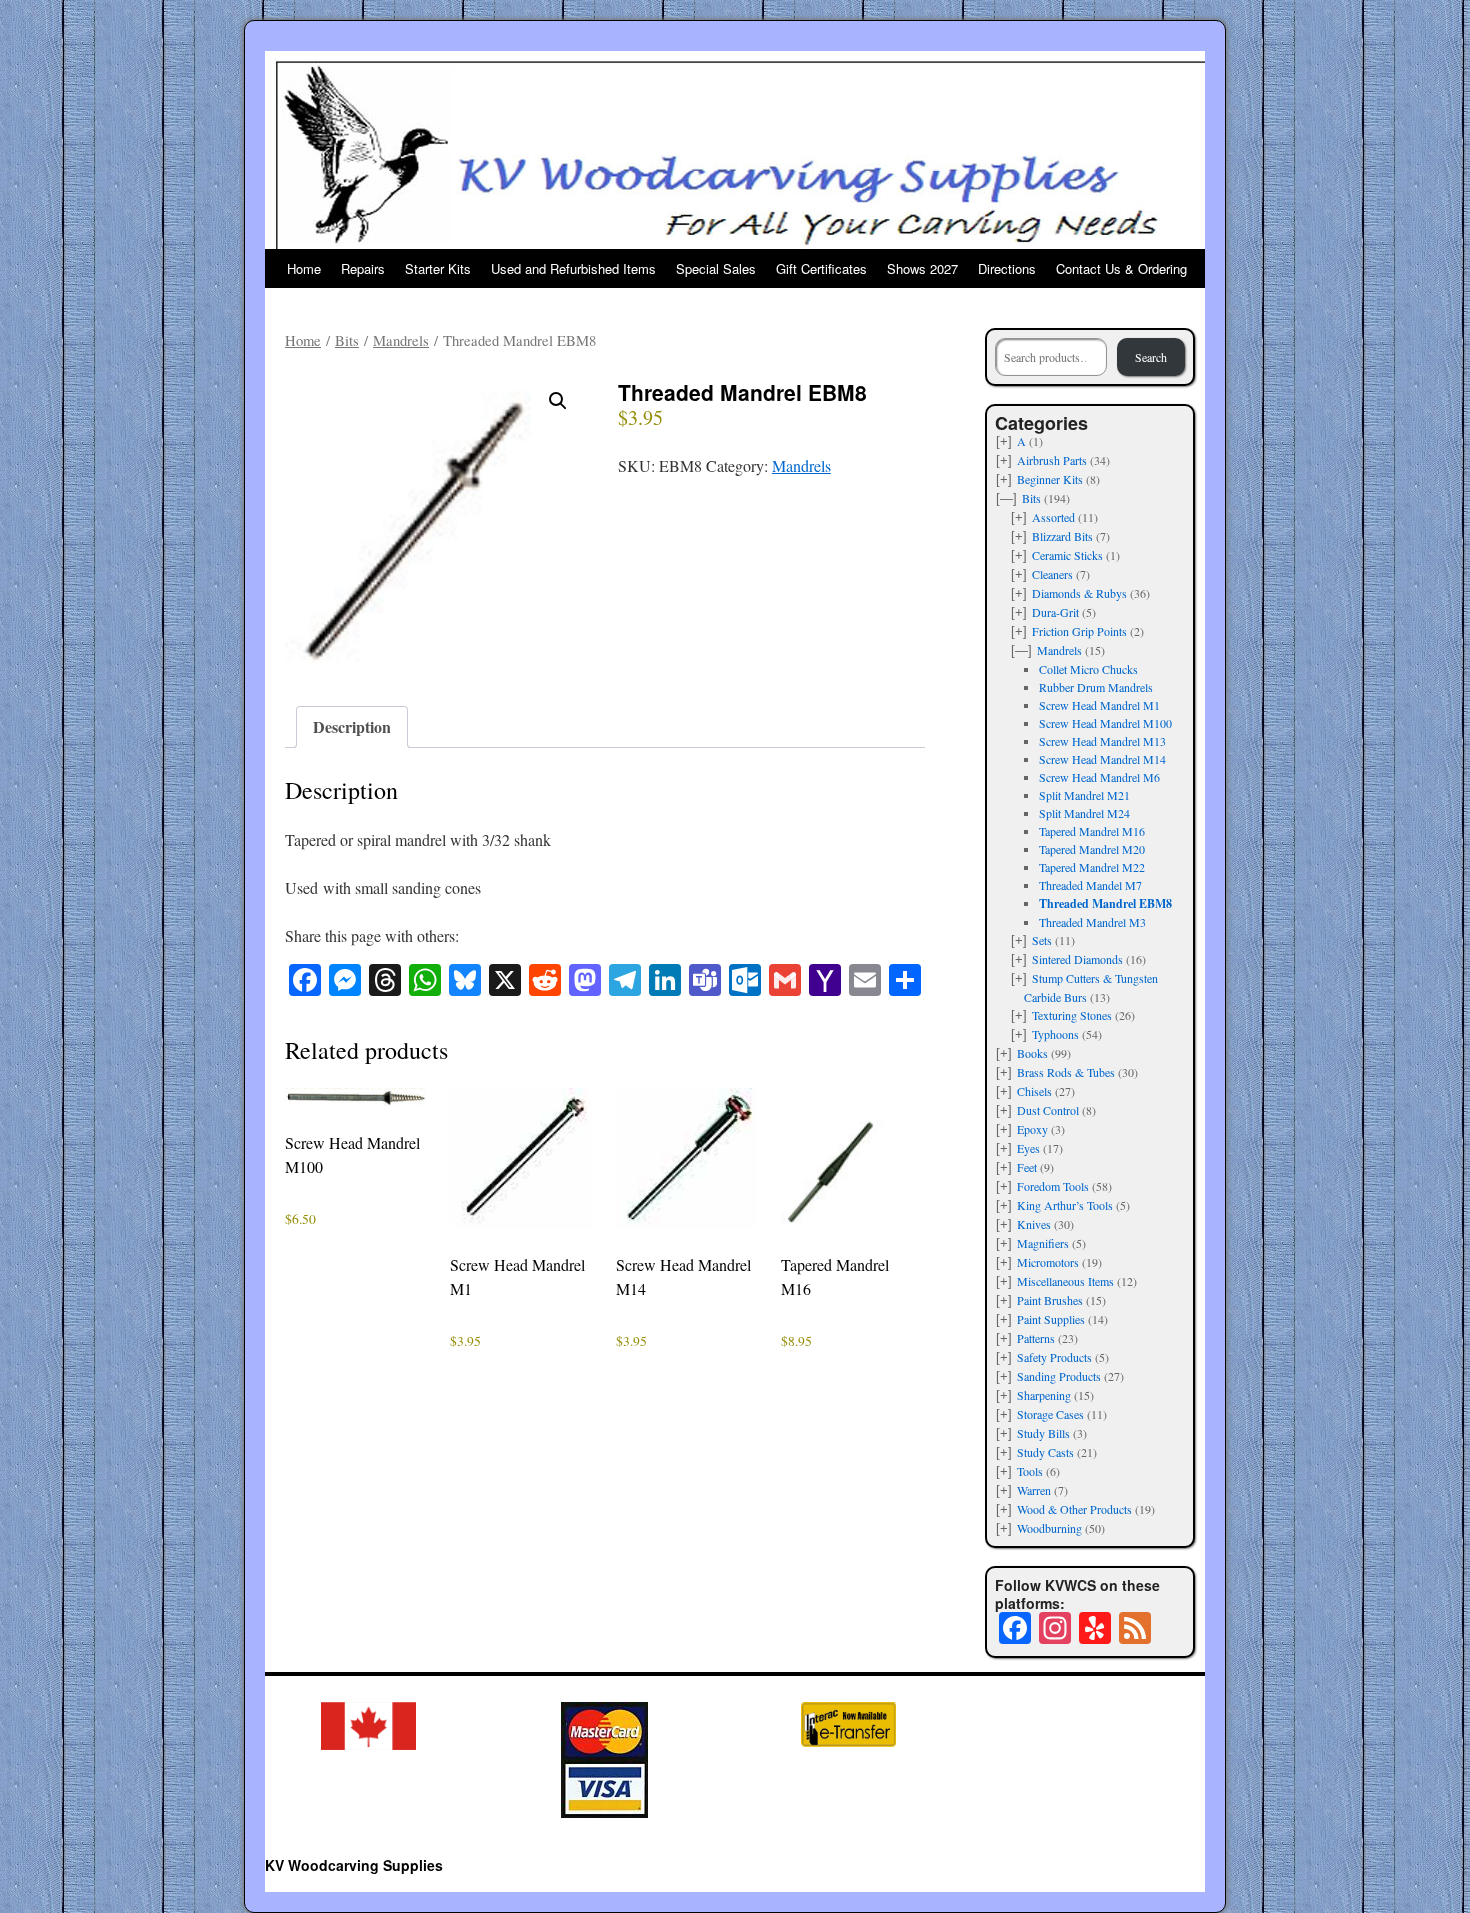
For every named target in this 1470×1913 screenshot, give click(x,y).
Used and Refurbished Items (573, 268)
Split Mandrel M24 (1084, 813)
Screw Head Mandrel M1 (1099, 705)
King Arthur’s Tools (1065, 1205)
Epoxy (1032, 1129)
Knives (1034, 1224)
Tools (1030, 1471)
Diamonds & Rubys (1079, 593)
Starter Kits (438, 268)
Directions (1007, 268)
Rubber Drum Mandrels (1096, 687)
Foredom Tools (1053, 1186)
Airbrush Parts (1052, 460)
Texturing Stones (1072, 1015)
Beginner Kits (1050, 479)
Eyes (1028, 1148)
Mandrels (401, 340)
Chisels (1034, 1091)
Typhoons (1055, 1034)
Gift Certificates (821, 268)
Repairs (363, 268)
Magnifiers (1043, 1243)
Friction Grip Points (1079, 631)
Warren (1034, 1490)
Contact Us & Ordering (1121, 268)
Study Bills (1043, 1433)
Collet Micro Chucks (1088, 669)
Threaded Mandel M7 (1090, 885)
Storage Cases (1050, 1414)
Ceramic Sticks (1067, 555)
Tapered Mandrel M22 (1092, 867)
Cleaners (1052, 574)
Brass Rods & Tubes (1066, 1072)
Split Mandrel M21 (1084, 795)
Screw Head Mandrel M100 (1105, 723)
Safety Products (1054, 1357)
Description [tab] (352, 726)
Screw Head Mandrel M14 (1102, 759)
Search (1151, 357)
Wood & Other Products (1074, 1509)
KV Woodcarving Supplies (354, 1865)
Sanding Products (1059, 1376)
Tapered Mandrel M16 (1092, 831)
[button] (558, 401)
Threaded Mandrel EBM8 (1105, 903)
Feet (1027, 1167)
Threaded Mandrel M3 (1092, 922)
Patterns (1036, 1338)
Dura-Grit (1055, 612)
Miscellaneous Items (1065, 1281)
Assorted (1053, 517)
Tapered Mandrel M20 (1092, 849)
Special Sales (716, 268)
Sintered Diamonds (1077, 959)
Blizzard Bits (1062, 536)
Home (304, 268)
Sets (1042, 940)
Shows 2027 (922, 268)
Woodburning (1049, 1528)
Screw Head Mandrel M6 (1099, 777)
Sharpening (1044, 1395)
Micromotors (1048, 1262)
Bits (347, 340)
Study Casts (1045, 1452)
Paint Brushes (1050, 1300)
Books (1032, 1053)
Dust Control (1048, 1110)
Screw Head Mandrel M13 (1102, 741)
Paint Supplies (1051, 1319)
